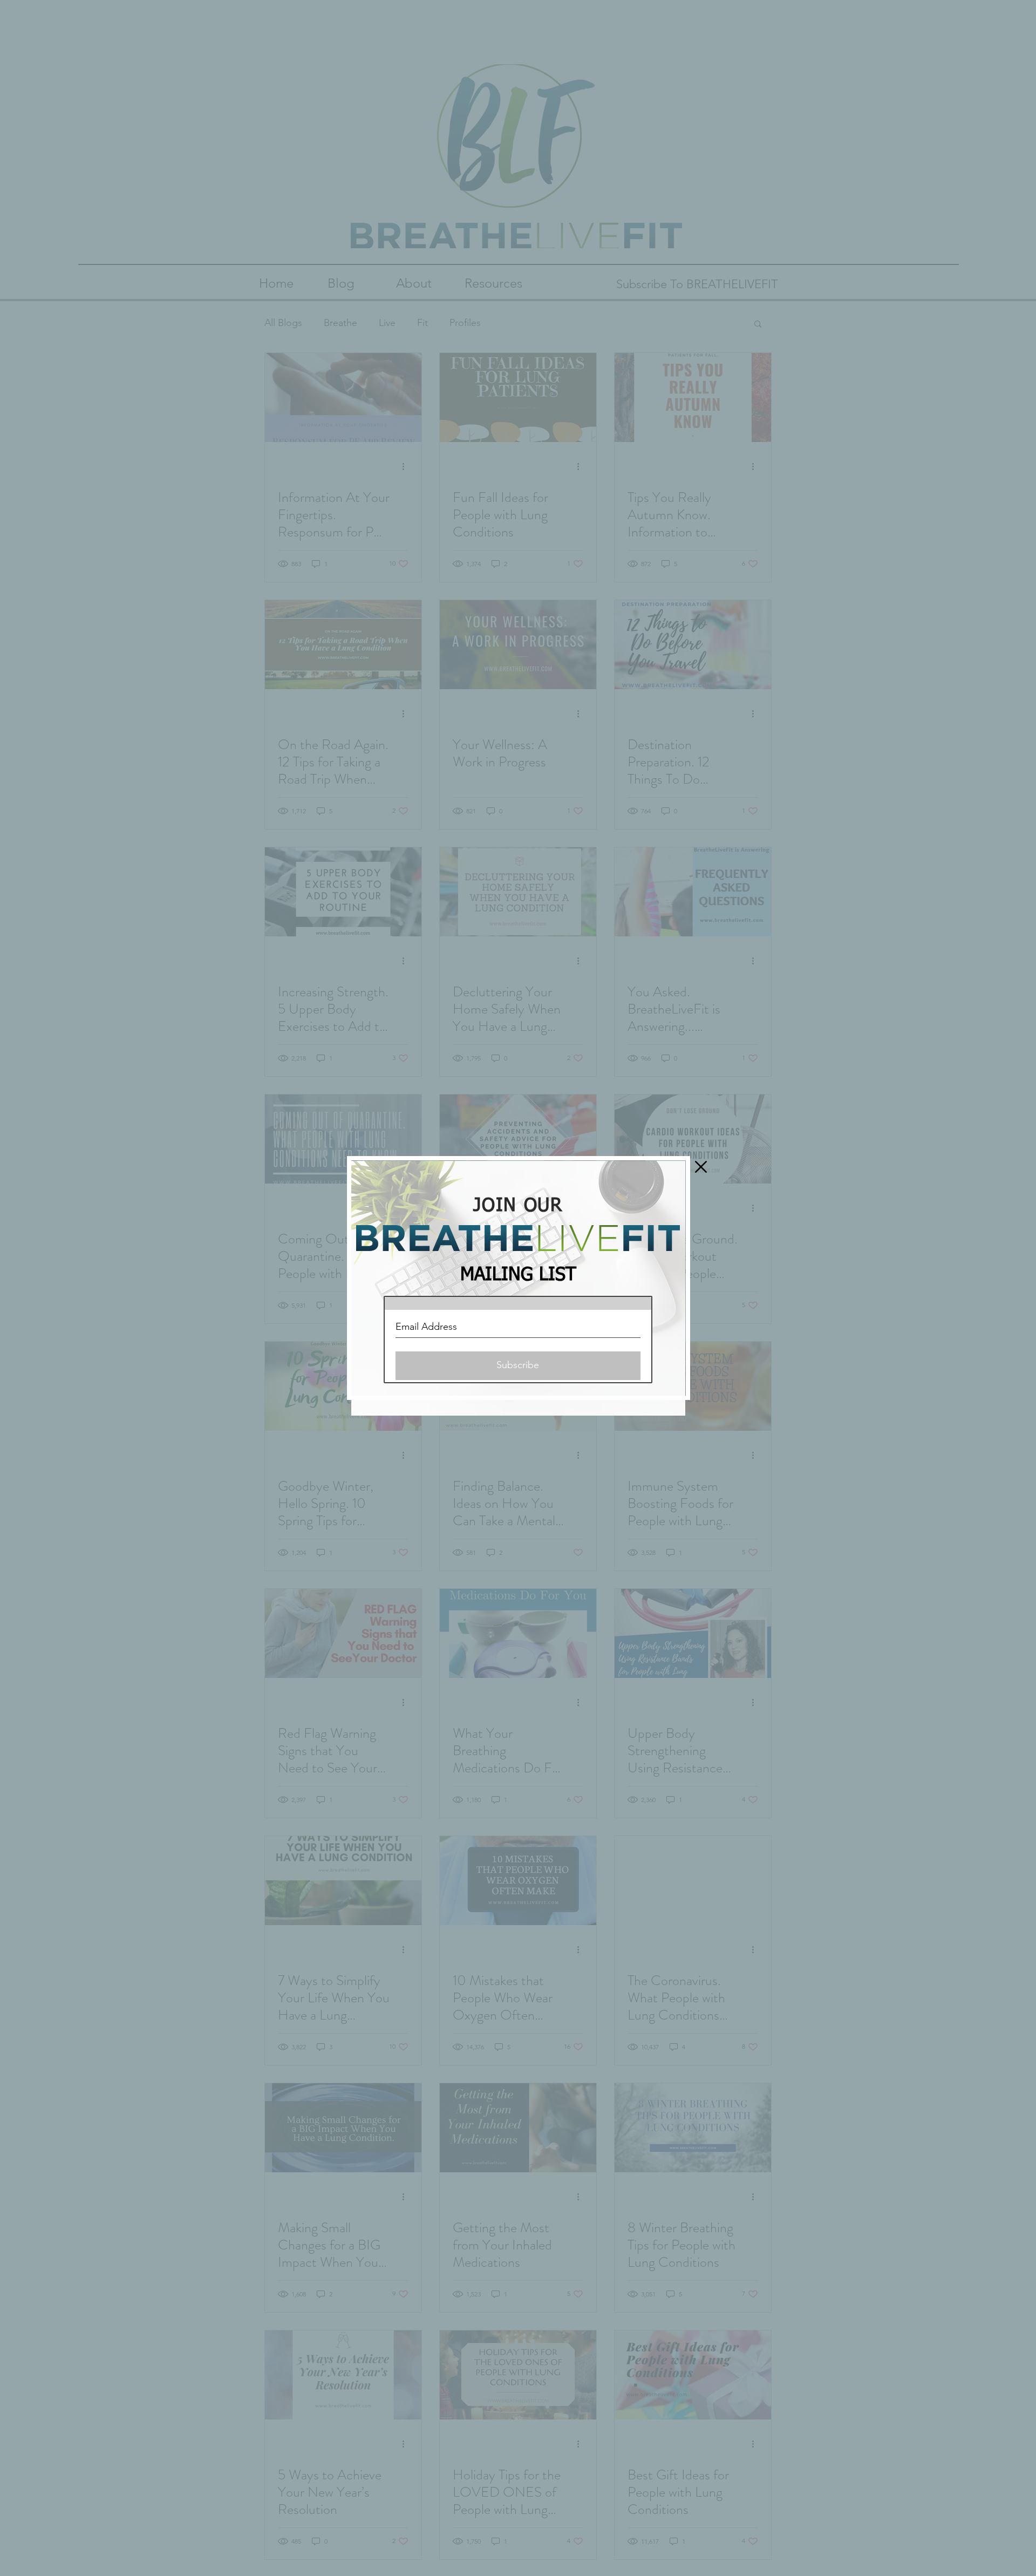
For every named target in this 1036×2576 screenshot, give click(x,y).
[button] (701, 1167)
